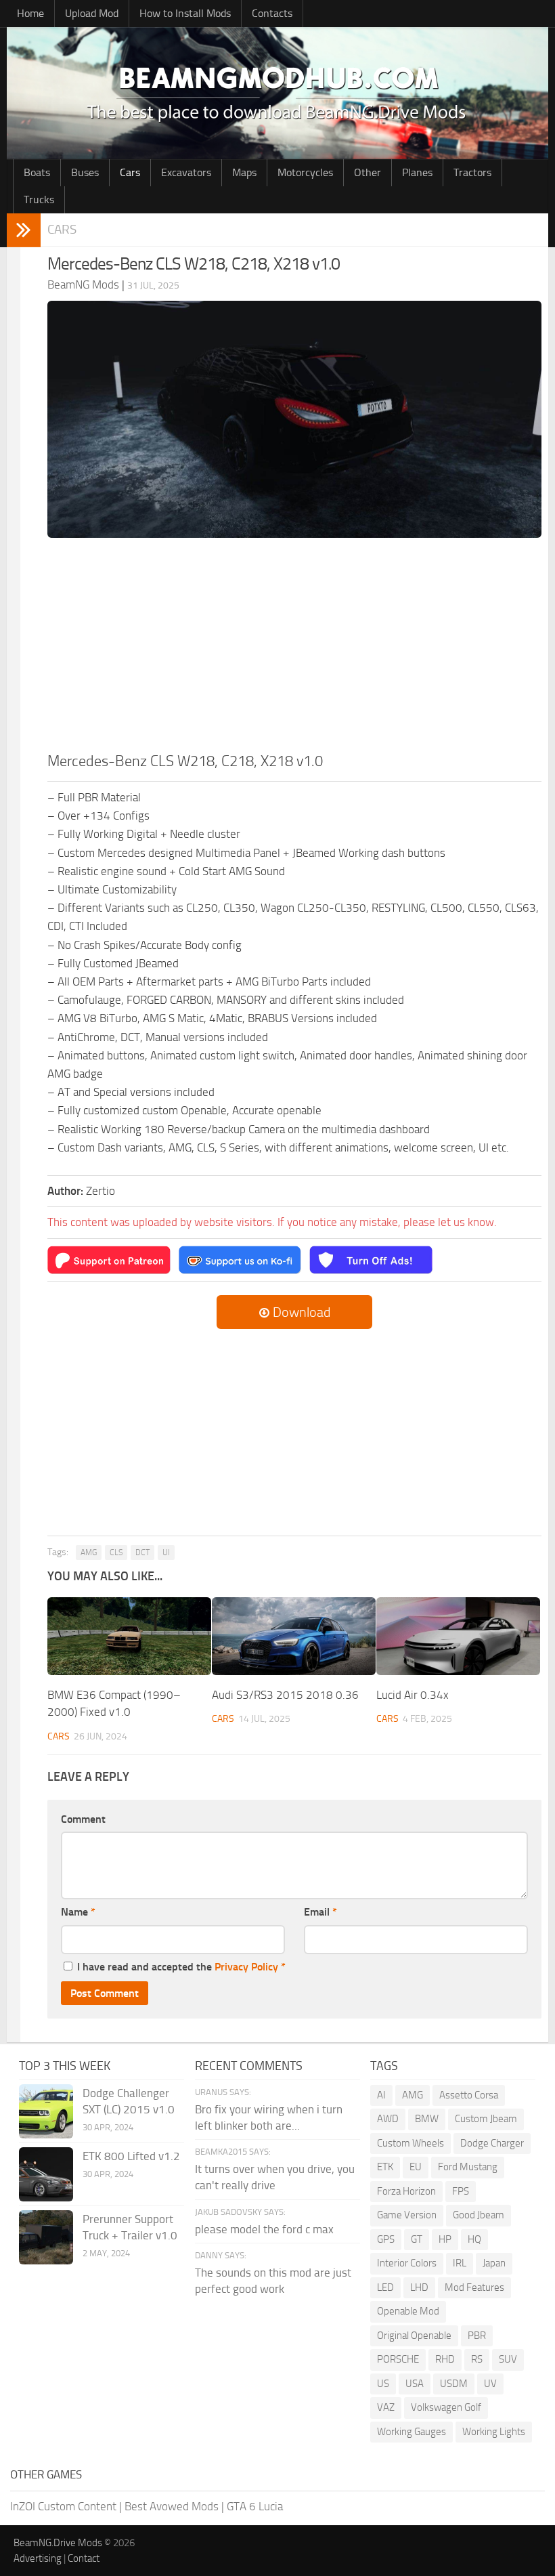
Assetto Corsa (469, 2095)
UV (490, 2384)
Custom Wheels (410, 2143)
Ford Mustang (468, 2167)
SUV (508, 2359)
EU (416, 2167)
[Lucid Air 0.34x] (458, 1636)
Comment (83, 1819)
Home (30, 13)
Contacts (272, 13)
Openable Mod (408, 2311)
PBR (477, 2336)
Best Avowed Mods (172, 2506)
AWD (388, 2119)
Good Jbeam (479, 2215)
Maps (244, 172)
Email (320, 1912)
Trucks (39, 199)
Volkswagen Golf (446, 2407)
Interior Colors (407, 2263)
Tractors (472, 172)
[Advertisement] (294, 649)
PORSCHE (398, 2359)
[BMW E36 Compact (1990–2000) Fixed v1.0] (129, 1636)
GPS (386, 2239)
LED (385, 2287)
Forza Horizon (406, 2191)
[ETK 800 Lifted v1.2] (46, 2174)
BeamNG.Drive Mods (58, 2543)
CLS (116, 1553)
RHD (445, 2359)
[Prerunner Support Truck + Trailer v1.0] (46, 2237)
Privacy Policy (246, 1967)
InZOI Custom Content (63, 2506)
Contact (84, 2558)
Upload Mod (92, 13)
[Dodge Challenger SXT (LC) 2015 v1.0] (46, 2111)
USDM (454, 2384)
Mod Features (474, 2287)
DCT (142, 1553)
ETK (385, 2167)
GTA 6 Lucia (255, 2506)
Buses (85, 172)
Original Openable (414, 2336)
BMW (427, 2119)
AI (381, 2095)
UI (166, 1553)
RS (477, 2359)
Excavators (186, 172)
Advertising (38, 2558)
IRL (460, 2263)
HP (445, 2239)
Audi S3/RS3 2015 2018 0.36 (285, 1695)
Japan (494, 2263)
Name (78, 1912)
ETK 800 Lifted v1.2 (131, 2156)
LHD (419, 2287)
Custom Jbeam (486, 2119)
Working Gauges (412, 2432)
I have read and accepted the (181, 1967)
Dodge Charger (492, 2143)
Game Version (407, 2215)
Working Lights (494, 2432)
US (383, 2384)
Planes (417, 172)
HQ (474, 2239)
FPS (461, 2191)
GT (417, 2239)
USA (415, 2384)
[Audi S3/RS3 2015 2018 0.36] (294, 1636)
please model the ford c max (264, 2229)
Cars (130, 172)
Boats (37, 172)
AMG (89, 1553)
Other (368, 172)
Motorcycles (305, 172)
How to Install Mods (185, 13)
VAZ (386, 2407)
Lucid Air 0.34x (413, 1695)
